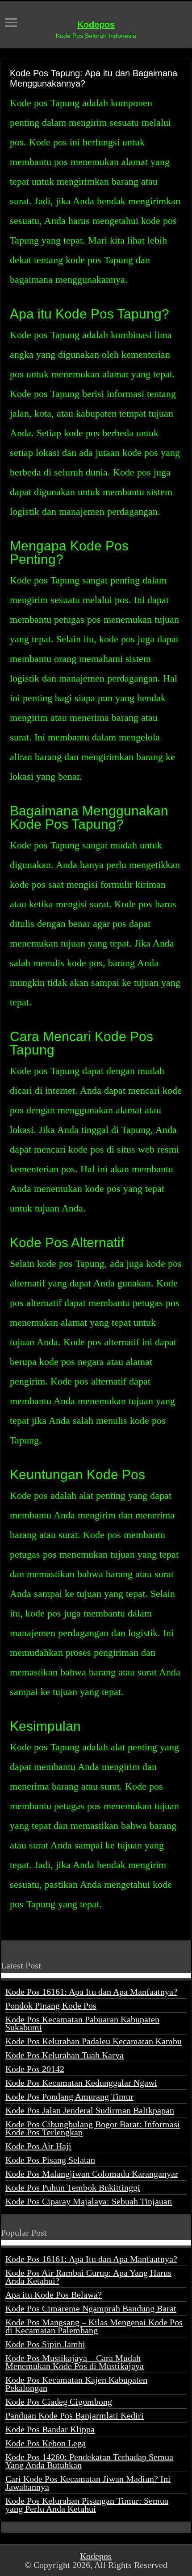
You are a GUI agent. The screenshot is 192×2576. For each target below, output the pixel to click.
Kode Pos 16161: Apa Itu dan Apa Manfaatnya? (91, 1992)
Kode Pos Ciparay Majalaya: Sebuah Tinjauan (89, 2201)
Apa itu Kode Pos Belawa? (54, 2295)
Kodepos (96, 25)
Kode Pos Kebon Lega (46, 2443)
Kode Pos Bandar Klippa (50, 2429)
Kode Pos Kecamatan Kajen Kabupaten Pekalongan (76, 2384)
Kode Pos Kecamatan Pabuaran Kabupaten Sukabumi (82, 2023)
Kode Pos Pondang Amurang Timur (69, 2096)
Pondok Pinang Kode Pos (51, 2005)
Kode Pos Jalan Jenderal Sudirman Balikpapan (90, 2110)
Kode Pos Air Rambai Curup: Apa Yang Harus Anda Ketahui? (88, 2277)
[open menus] (11, 23)
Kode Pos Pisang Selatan (50, 2160)
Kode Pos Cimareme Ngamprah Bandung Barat (91, 2308)
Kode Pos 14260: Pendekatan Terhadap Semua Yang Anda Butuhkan (89, 2461)
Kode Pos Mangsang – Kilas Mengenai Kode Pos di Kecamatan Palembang (94, 2326)
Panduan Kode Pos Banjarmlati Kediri (75, 2415)
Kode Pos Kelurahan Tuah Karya (65, 2055)
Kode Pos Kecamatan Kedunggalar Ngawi (81, 2083)
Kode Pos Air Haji (38, 2146)
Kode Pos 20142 (35, 2069)
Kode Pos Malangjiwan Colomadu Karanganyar (92, 2174)
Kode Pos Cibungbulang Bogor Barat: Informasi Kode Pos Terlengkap (93, 2128)
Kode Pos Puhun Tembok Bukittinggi (73, 2187)
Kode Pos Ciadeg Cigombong (59, 2402)
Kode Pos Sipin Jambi (45, 2344)
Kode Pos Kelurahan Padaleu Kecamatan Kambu (94, 2041)
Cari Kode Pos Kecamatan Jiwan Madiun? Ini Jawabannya (88, 2483)
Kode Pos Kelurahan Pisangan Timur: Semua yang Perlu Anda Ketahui (87, 2505)
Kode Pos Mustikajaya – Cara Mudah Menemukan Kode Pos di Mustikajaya (75, 2362)
